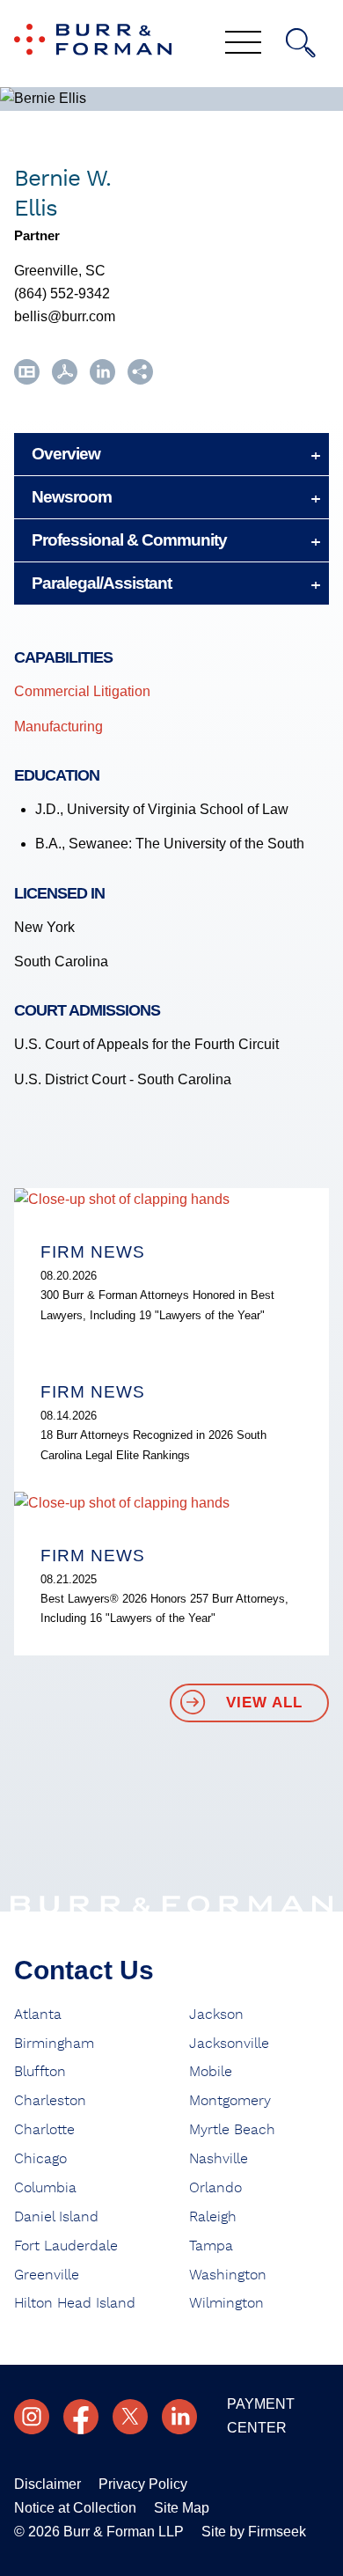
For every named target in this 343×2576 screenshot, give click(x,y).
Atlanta (38, 2015)
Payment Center (261, 2416)
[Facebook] (81, 2417)
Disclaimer (47, 2484)
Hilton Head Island (75, 2303)
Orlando (215, 2188)
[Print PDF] (65, 380)
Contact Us (84, 1970)
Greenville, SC (60, 271)
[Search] (301, 43)
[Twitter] (130, 2417)
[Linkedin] (179, 2417)
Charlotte (44, 2130)
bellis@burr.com (65, 316)
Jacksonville (229, 2044)
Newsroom (72, 497)
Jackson (216, 2015)
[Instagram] (32, 2417)
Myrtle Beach (232, 2130)
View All (264, 1703)
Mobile (211, 2072)
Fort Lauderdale (66, 2246)
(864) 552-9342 (62, 294)
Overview (66, 454)
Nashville (219, 2159)
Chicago (40, 2159)
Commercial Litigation (82, 691)
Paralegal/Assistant (102, 583)
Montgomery (230, 2101)
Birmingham (54, 2044)
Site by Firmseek (254, 2532)
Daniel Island (56, 2217)
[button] (140, 380)
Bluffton (40, 2072)
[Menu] (243, 44)
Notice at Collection (75, 2508)
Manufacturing (58, 727)
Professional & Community (129, 540)
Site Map (182, 2508)
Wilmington (226, 2303)
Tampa (211, 2246)
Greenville (47, 2275)
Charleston (50, 2101)
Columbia (45, 2188)
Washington (228, 2275)
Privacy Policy (143, 2484)
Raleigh (213, 2217)
